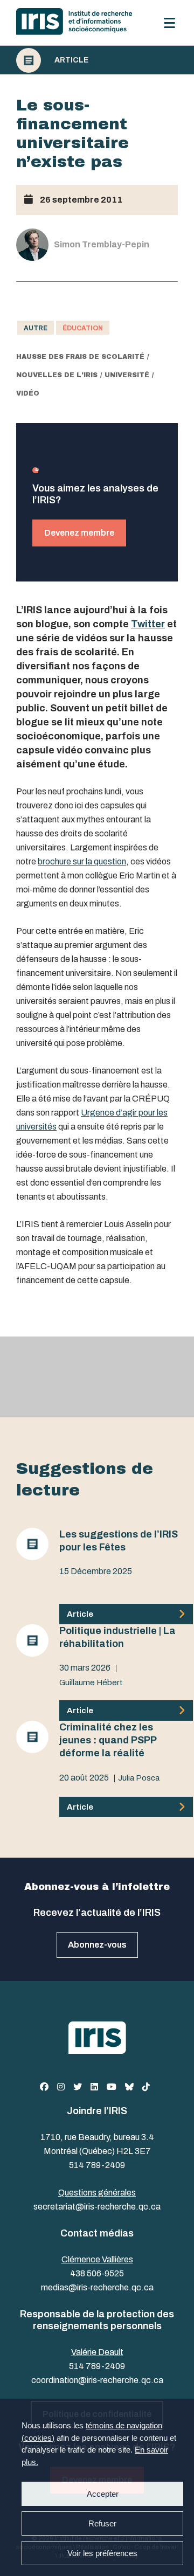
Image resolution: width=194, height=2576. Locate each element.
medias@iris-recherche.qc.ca (97, 2287)
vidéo (28, 393)
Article (71, 60)
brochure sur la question (82, 861)
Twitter (148, 624)
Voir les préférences (102, 2553)
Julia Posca (139, 1778)
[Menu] (169, 23)
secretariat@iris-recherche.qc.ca (97, 2207)
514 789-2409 (97, 2165)
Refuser (102, 2523)
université (127, 375)
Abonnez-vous (97, 1945)
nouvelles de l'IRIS (57, 375)
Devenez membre (79, 533)
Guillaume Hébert (91, 1682)
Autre (36, 328)
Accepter (103, 2494)
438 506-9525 (97, 2273)
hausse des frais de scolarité (80, 357)
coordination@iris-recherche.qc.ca (97, 2380)
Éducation (83, 328)
